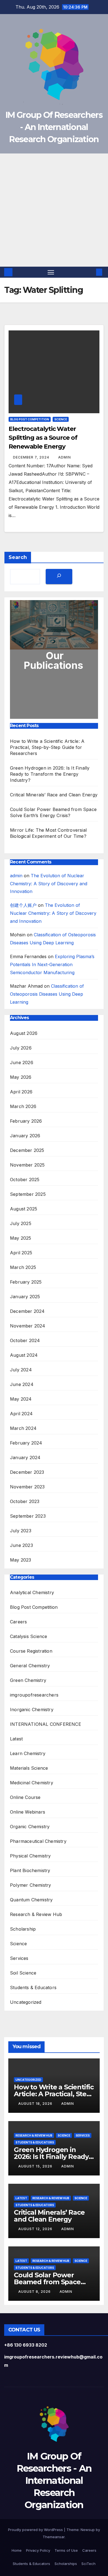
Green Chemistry (28, 1680)
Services (19, 1958)
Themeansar (54, 2537)
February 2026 (26, 1121)
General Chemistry (30, 1666)
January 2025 (25, 1297)
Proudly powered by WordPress (36, 2530)
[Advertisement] (54, 210)
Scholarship (23, 1929)
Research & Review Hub (36, 1914)
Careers (18, 1622)
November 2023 (27, 1487)
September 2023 (28, 1516)
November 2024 (28, 1326)
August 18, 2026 (36, 2104)
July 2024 (21, 1370)
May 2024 (21, 1399)
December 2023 (27, 1472)
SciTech (88, 2564)
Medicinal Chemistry (32, 1783)
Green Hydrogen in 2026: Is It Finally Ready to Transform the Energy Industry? (50, 774)
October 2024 (25, 1340)
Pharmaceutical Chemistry (38, 1841)
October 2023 (25, 1501)
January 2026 (25, 1136)
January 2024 (25, 1457)
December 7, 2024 (32, 457)
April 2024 (21, 1414)
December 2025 (27, 1150)
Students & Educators (33, 1987)
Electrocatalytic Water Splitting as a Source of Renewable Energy (43, 438)
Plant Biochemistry (30, 1870)
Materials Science (29, 1768)
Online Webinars (28, 1812)
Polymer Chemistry (30, 1885)
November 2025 (27, 1165)
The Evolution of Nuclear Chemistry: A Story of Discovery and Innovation (49, 884)
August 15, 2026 (36, 2166)
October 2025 (25, 1180)
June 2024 (22, 1384)
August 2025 (24, 1209)
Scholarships (66, 2564)
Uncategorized (26, 2002)
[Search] (59, 577)
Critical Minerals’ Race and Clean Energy (54, 795)
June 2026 (22, 1062)
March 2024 (23, 1428)
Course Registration (31, 1651)
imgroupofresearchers (34, 1695)
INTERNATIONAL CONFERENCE (46, 1724)
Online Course (25, 1797)
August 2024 (24, 1355)
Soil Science (23, 1973)
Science (61, 419)
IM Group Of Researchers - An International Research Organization (54, 127)
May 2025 (21, 1238)
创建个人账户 (23, 905)
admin (65, 457)
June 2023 (21, 1545)
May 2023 (21, 1560)
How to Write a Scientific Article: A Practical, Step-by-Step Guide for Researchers (47, 747)
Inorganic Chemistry (32, 1710)
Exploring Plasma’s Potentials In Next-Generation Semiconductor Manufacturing (52, 964)
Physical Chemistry (30, 1856)
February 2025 (26, 1282)
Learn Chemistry (28, 1753)
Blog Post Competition (30, 419)
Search (18, 557)
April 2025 (21, 1253)
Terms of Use (66, 2550)
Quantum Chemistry (31, 1900)
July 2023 (21, 1531)
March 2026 (23, 1106)
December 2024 (27, 1311)
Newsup (88, 2530)
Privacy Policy (38, 2550)
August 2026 (24, 1033)
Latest (16, 1739)
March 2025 (23, 1267)
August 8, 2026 (35, 2292)
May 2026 (21, 1077)
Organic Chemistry (30, 1827)
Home (17, 2550)
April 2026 (21, 1092)
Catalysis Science (29, 1636)
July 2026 (21, 1048)
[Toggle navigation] (51, 272)
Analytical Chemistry (32, 1592)
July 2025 (21, 1223)
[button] (91, 272)
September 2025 (28, 1194)
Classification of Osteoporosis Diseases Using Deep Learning (47, 994)
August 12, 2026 (36, 2229)
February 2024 (26, 1443)
